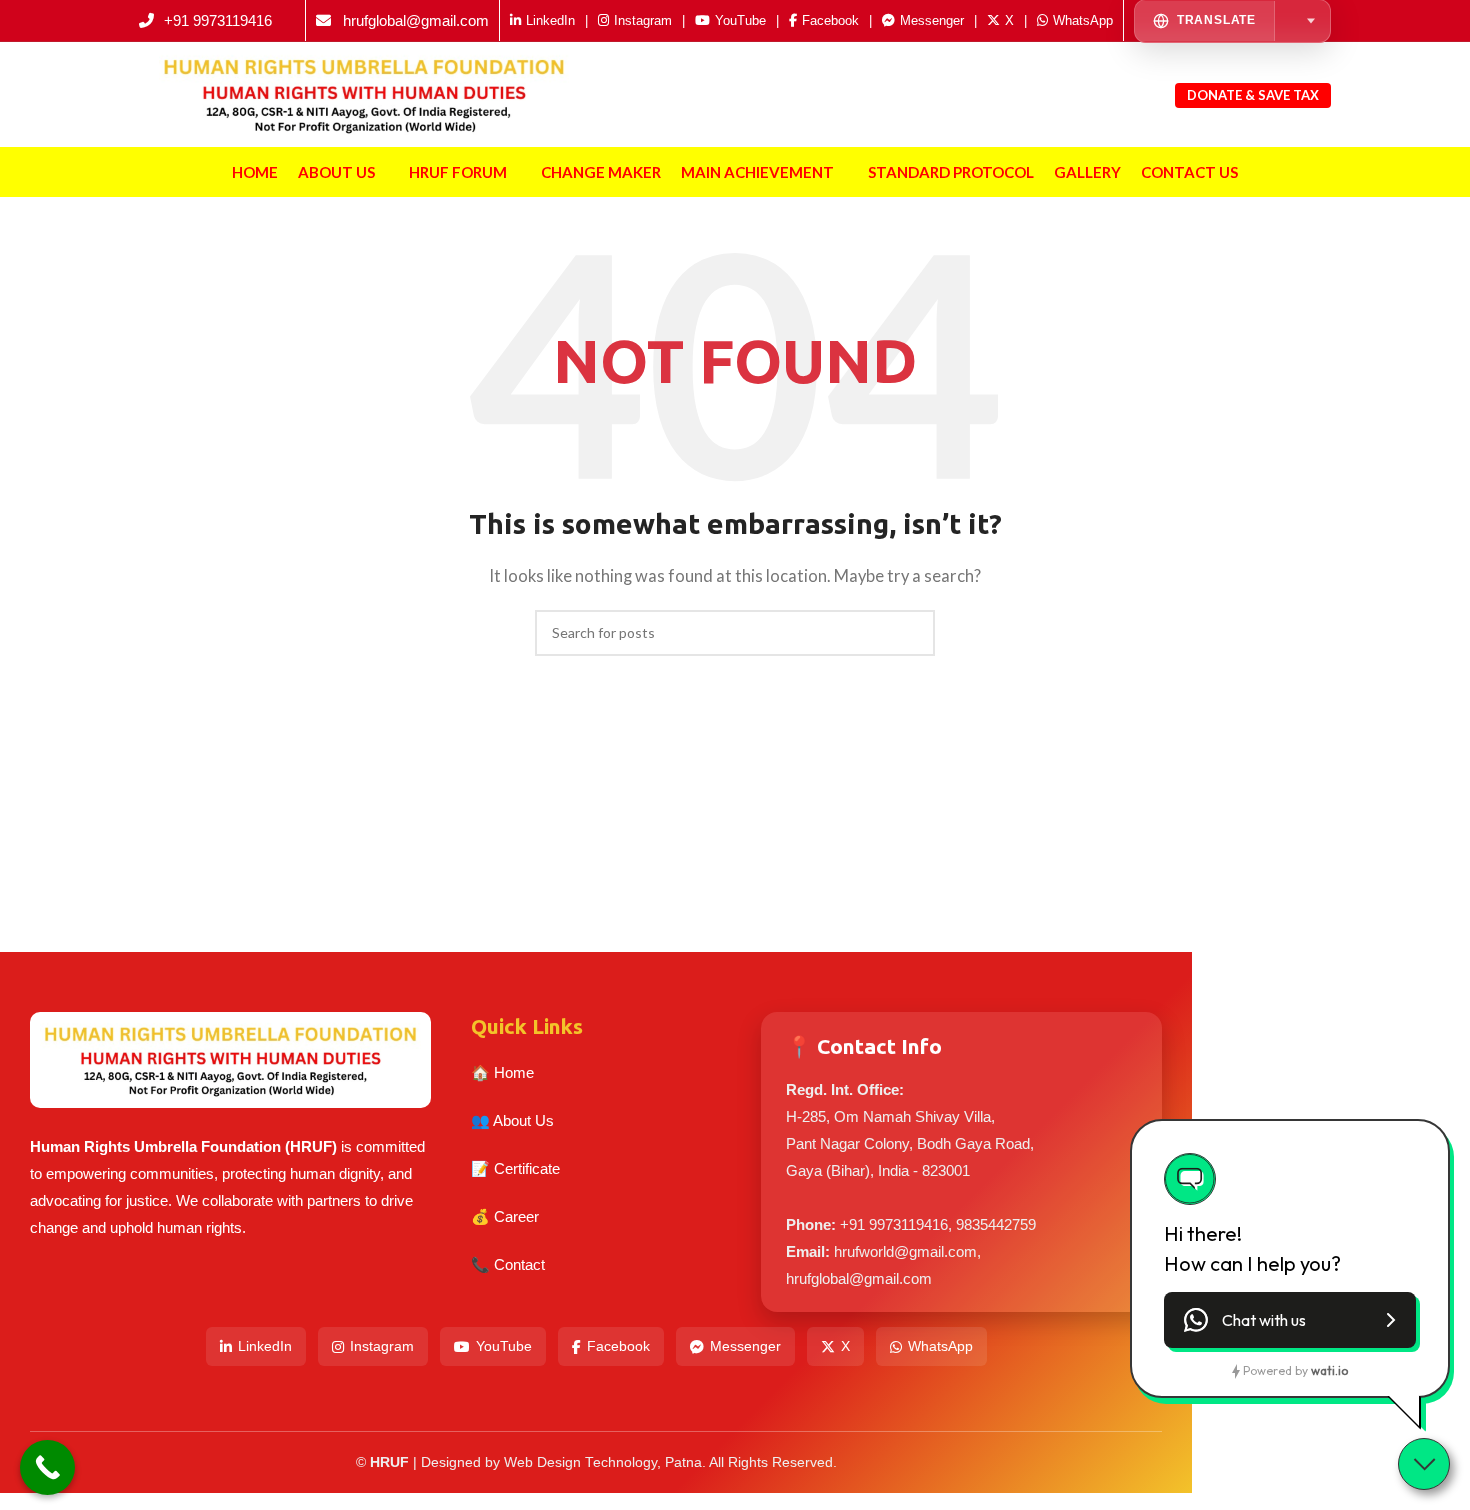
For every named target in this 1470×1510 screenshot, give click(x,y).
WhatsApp (940, 1346)
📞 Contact (508, 1264)
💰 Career (505, 1216)
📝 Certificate (515, 1168)
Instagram (382, 1346)
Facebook (618, 1346)
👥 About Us (512, 1120)
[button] (1290, 1320)
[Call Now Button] (47, 1467)
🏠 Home (502, 1072)
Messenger (745, 1346)
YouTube (504, 1346)
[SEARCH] (912, 633)
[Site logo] (364, 92)
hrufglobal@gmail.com (416, 20)
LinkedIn (265, 1346)
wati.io (1329, 1370)
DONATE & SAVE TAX (1253, 95)
